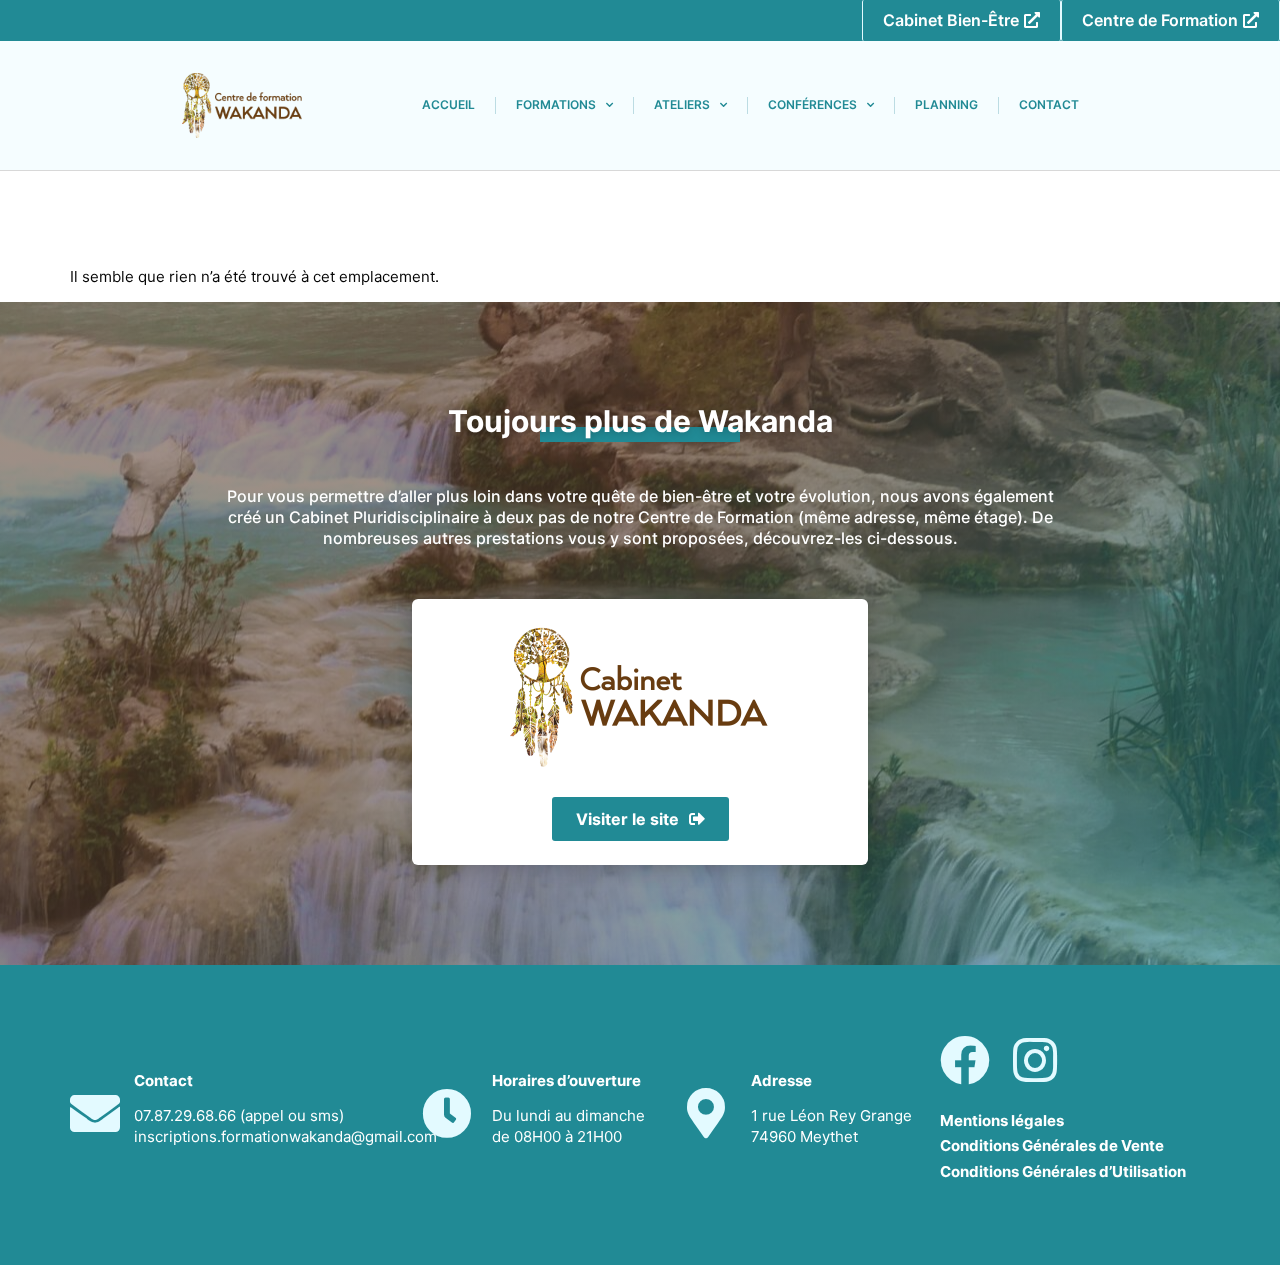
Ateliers (682, 104)
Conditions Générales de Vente (1052, 1145)
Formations (556, 104)
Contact (1049, 104)
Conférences (812, 104)
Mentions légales (1002, 1120)
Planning (946, 104)
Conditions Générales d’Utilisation (1063, 1171)
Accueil (448, 104)
